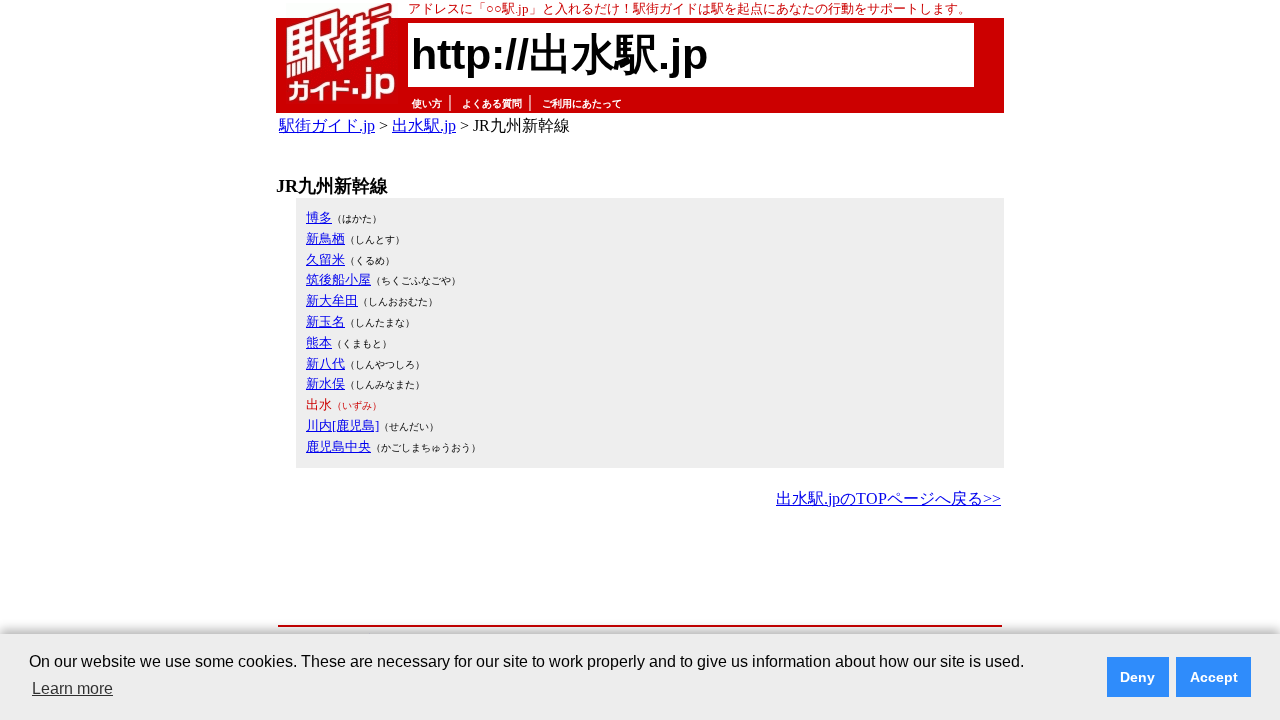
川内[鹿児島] (342, 425)
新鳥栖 (325, 238)
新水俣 (325, 383)
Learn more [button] (72, 688)
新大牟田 (332, 300)
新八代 (325, 363)
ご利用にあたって (582, 103)
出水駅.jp (424, 125)
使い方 (427, 103)
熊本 (319, 342)
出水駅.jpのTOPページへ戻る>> (888, 498)
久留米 (325, 259)
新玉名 (325, 321)
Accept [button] (1214, 677)
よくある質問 (492, 103)
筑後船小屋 (338, 279)
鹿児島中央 (338, 446)
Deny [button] (1137, 677)
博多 (319, 217)
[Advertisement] (640, 568)
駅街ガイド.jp (327, 125)
